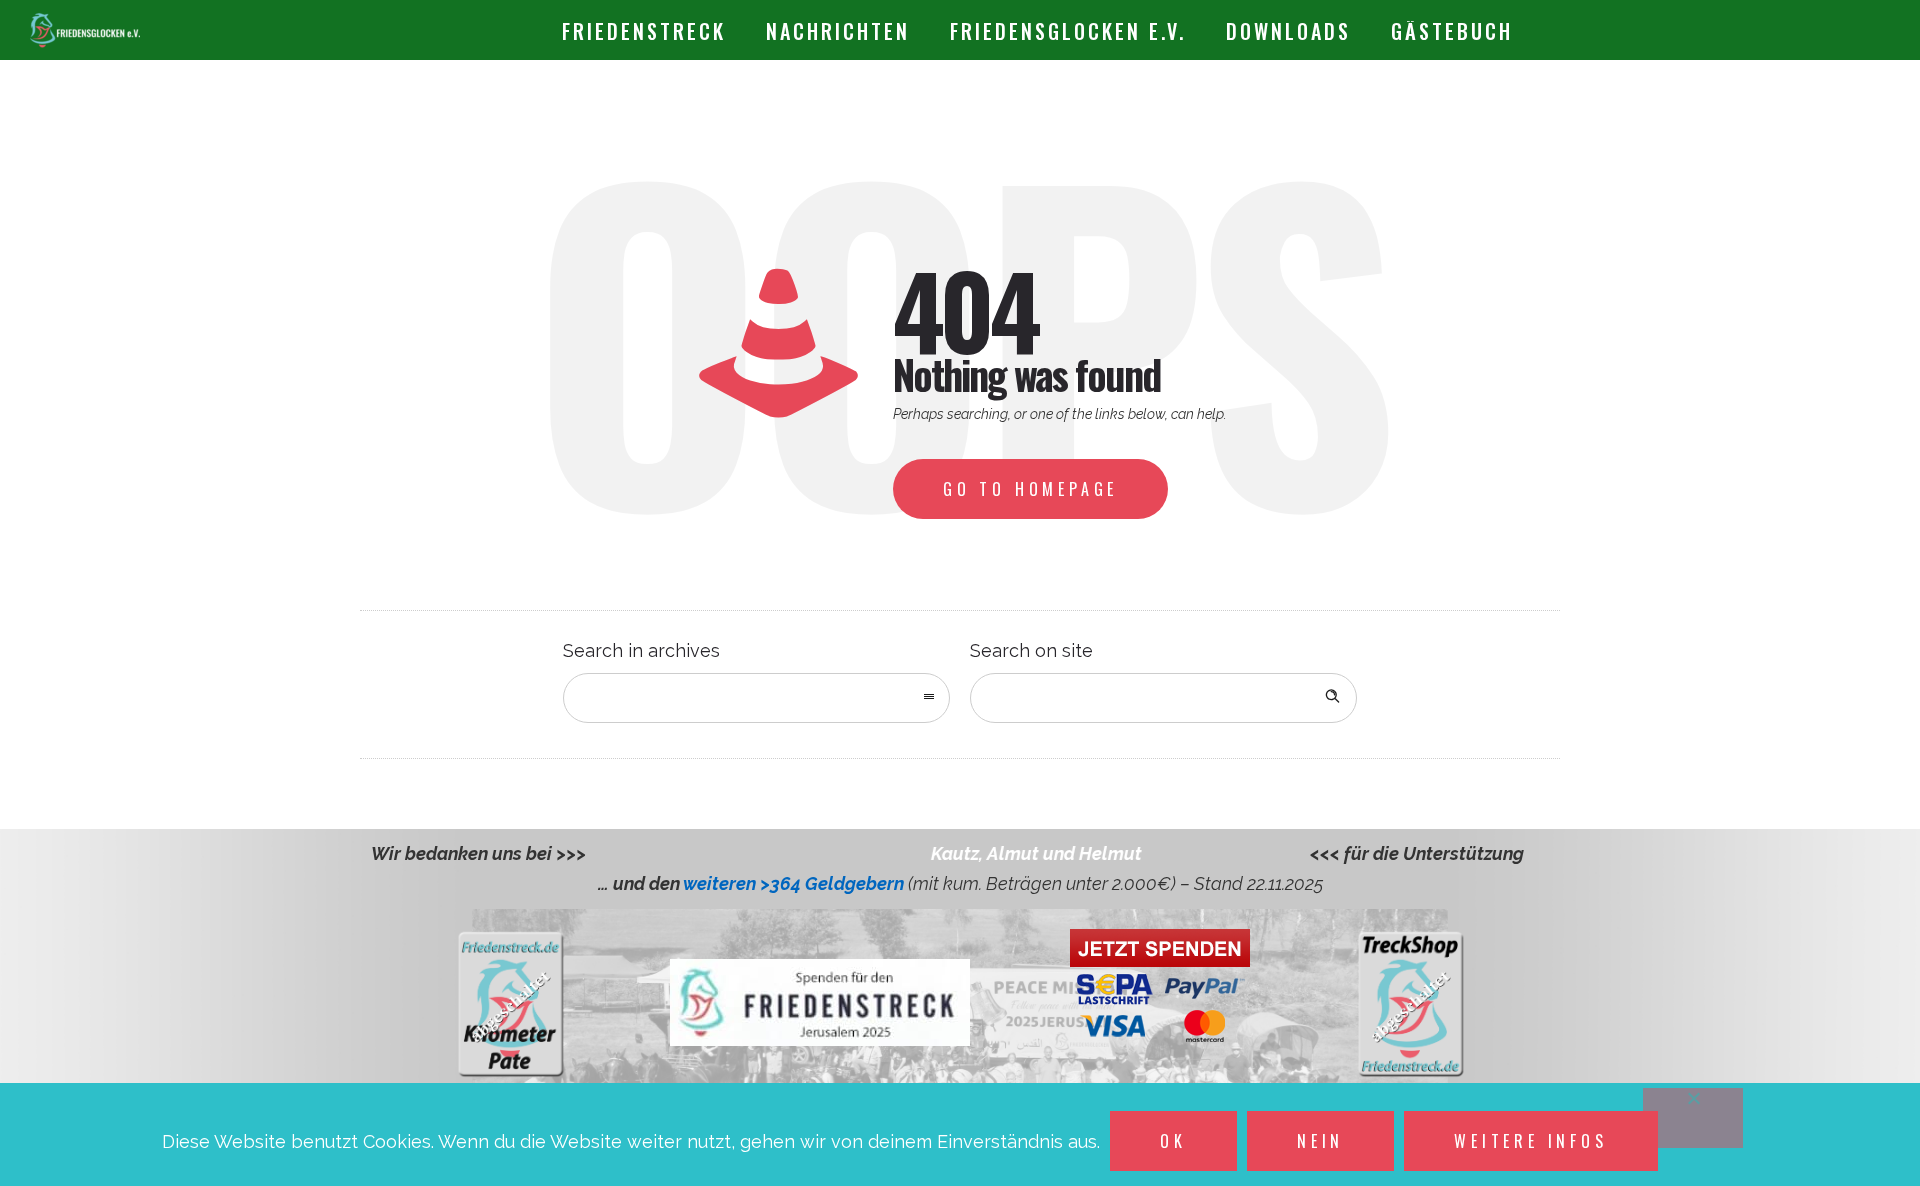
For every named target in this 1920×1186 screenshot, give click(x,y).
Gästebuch (1452, 31)
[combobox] (756, 698)
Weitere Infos (1530, 1141)
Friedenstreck (644, 31)
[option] (975, 854)
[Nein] (1693, 1118)
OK (1173, 1141)
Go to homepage (1030, 489)
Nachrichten (838, 31)
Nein (1320, 1141)
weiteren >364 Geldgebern (795, 883)
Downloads (1288, 31)
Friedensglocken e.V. (1068, 31)
